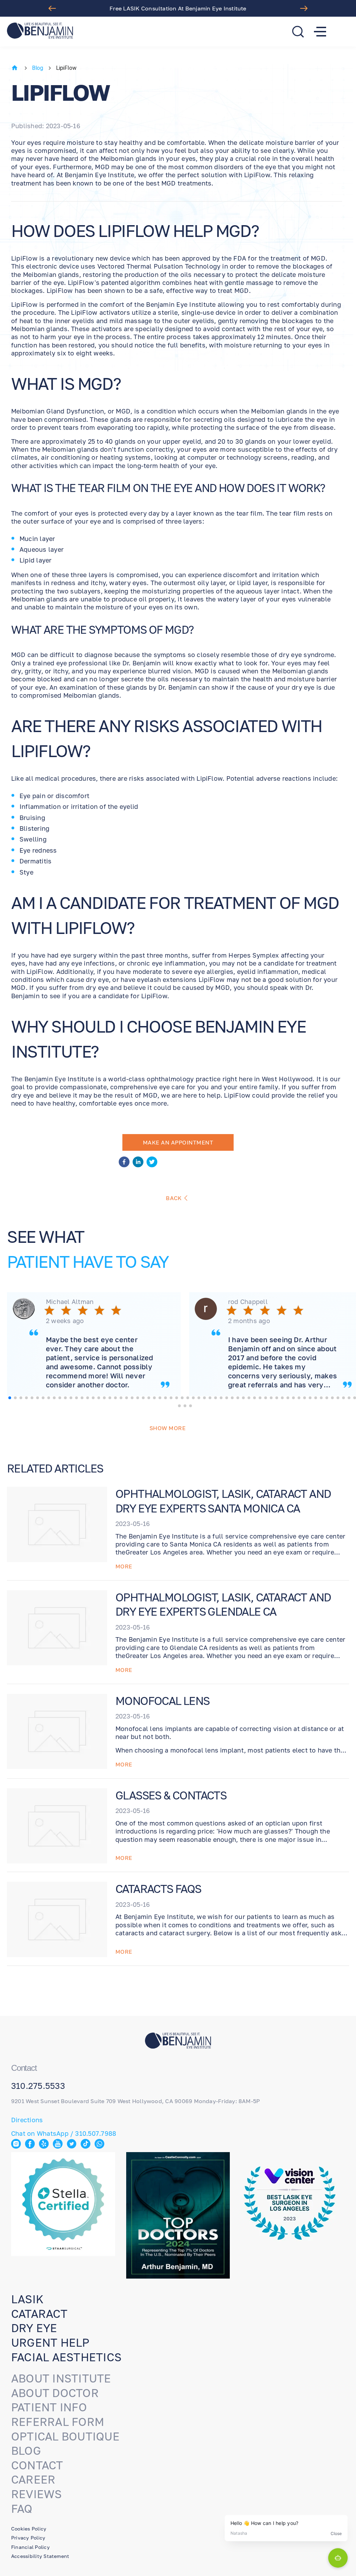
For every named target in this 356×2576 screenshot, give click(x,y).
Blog (38, 68)
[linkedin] (138, 1163)
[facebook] (124, 1163)
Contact (37, 2465)
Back (174, 1198)
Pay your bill (178, 1985)
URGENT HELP (50, 2343)
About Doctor (55, 2393)
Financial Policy (30, 2547)
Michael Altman (70, 1302)
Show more (168, 1428)
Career (33, 2479)
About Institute (61, 2378)
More (124, 1566)
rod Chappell (248, 1302)
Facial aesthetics (66, 2357)
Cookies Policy (29, 2529)
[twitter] (152, 1163)
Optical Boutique (65, 2436)
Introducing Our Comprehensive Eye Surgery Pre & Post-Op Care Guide (178, 8)
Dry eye (34, 2328)
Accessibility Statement (40, 2556)
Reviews (37, 2494)
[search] (298, 32)
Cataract (39, 2314)
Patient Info (49, 2407)
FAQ (22, 2509)
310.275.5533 (38, 2086)
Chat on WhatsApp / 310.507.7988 (64, 2133)
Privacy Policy (28, 2538)
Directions (27, 2120)
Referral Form (58, 2422)
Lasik (27, 2299)
